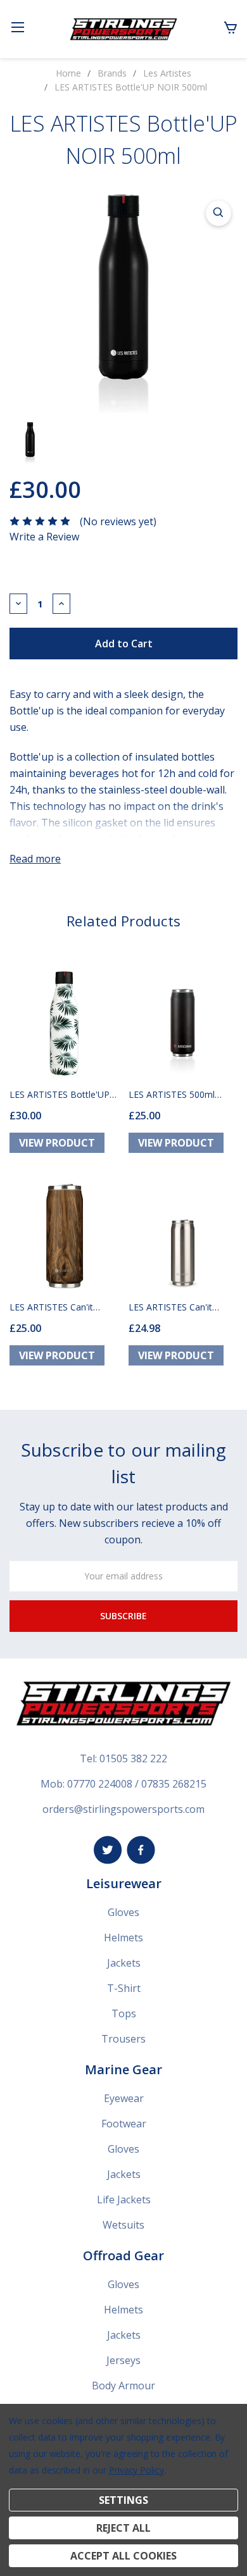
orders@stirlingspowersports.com (123, 1809)
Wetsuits (123, 2225)
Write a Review (44, 537)
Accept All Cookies (123, 2556)
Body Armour (123, 2386)
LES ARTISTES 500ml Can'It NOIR (172, 1094)
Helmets (123, 1938)
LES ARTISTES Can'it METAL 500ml (170, 1307)
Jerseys (123, 2360)
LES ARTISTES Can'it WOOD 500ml (51, 1307)
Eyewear (124, 2098)
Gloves (123, 1912)
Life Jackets (124, 2200)
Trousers (123, 2039)
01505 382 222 (133, 1758)
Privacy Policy (136, 2470)
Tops (124, 2013)
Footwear (124, 2124)
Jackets (124, 1963)
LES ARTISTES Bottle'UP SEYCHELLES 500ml (60, 1094)
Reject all (123, 2528)
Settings (123, 2500)
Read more (35, 859)
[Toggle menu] (17, 27)
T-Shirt (124, 1988)
